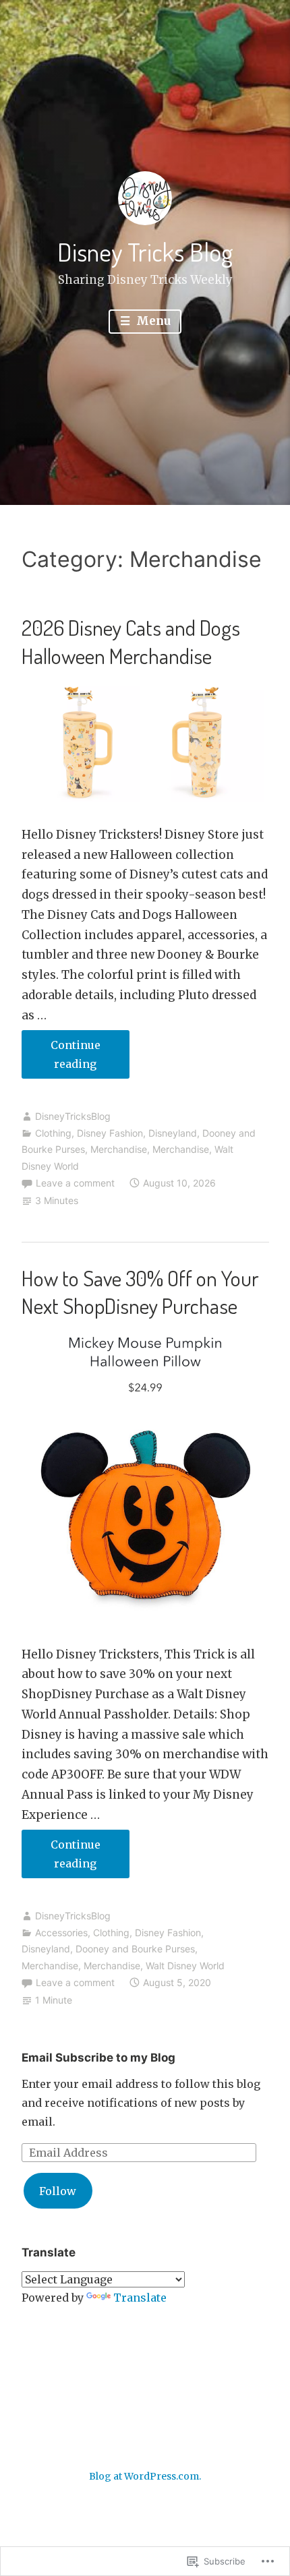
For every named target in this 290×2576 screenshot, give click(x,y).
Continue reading (61, 1058)
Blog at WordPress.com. (145, 2476)
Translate (140, 2298)
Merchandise (119, 1149)
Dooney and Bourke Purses (135, 1949)
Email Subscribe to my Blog (98, 2058)
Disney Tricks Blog (145, 251)
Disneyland (173, 1133)
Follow (58, 2191)
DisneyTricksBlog (73, 1116)
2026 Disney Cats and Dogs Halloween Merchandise (131, 641)
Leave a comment (75, 1183)
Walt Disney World (185, 1966)
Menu (152, 321)
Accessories (61, 1933)
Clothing (53, 1133)
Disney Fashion (110, 1133)
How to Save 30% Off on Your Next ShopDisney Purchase (140, 1292)
